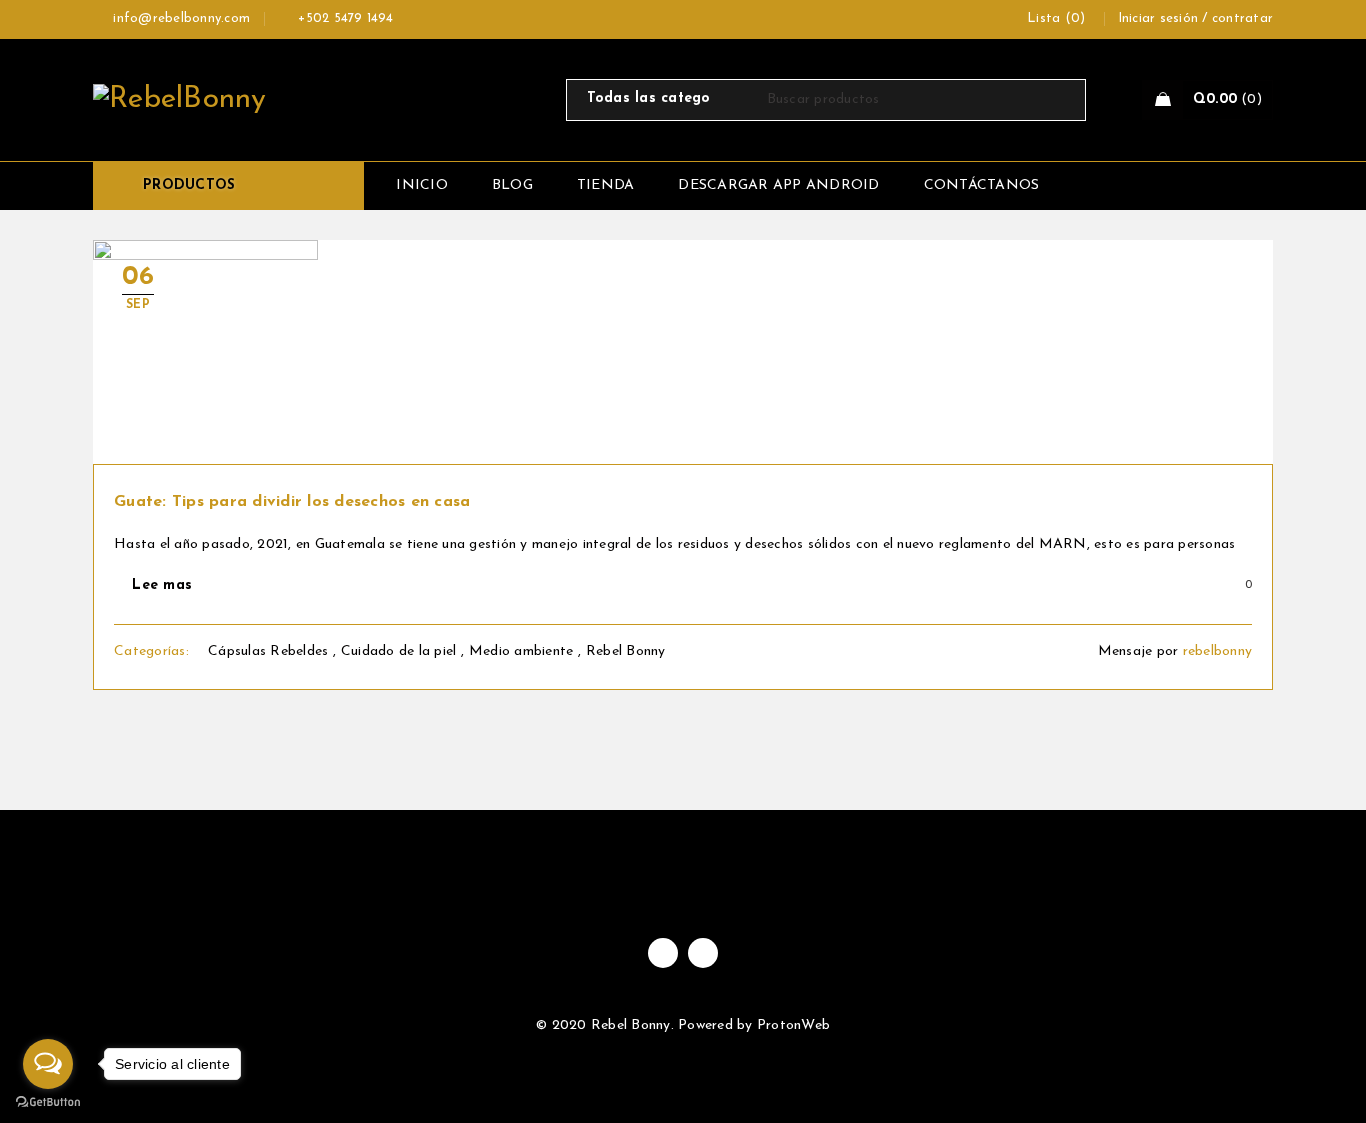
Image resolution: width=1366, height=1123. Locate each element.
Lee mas (162, 585)
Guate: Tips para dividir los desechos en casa (292, 502)
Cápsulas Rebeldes (268, 651)
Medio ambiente (521, 651)
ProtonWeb (793, 1025)
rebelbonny (1218, 651)
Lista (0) (1056, 18)
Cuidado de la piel (399, 651)
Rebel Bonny (626, 651)
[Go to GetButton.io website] (48, 1102)
